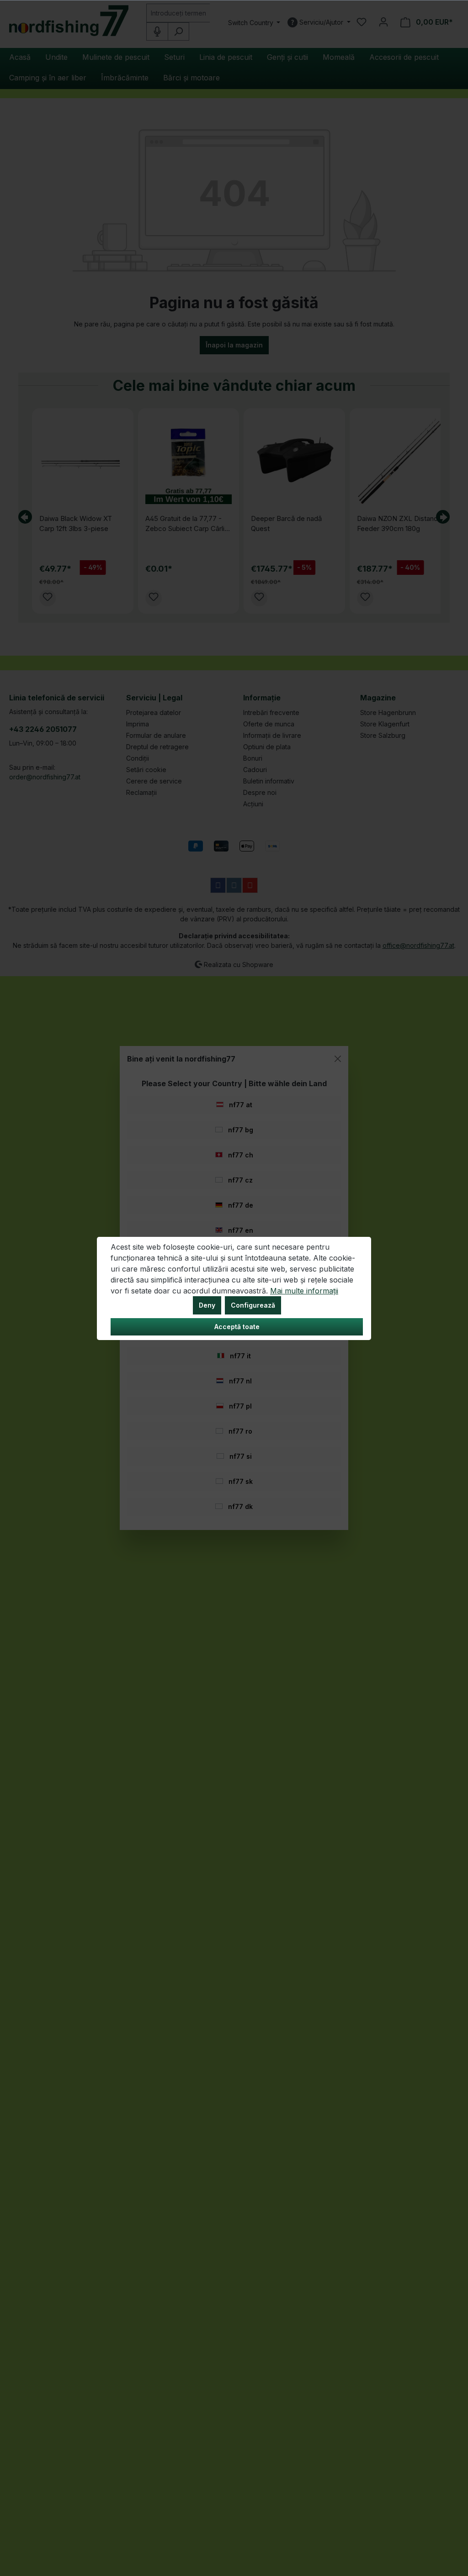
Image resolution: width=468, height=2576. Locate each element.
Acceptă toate (237, 1327)
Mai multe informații (304, 1291)
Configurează (253, 1305)
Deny (207, 1305)
